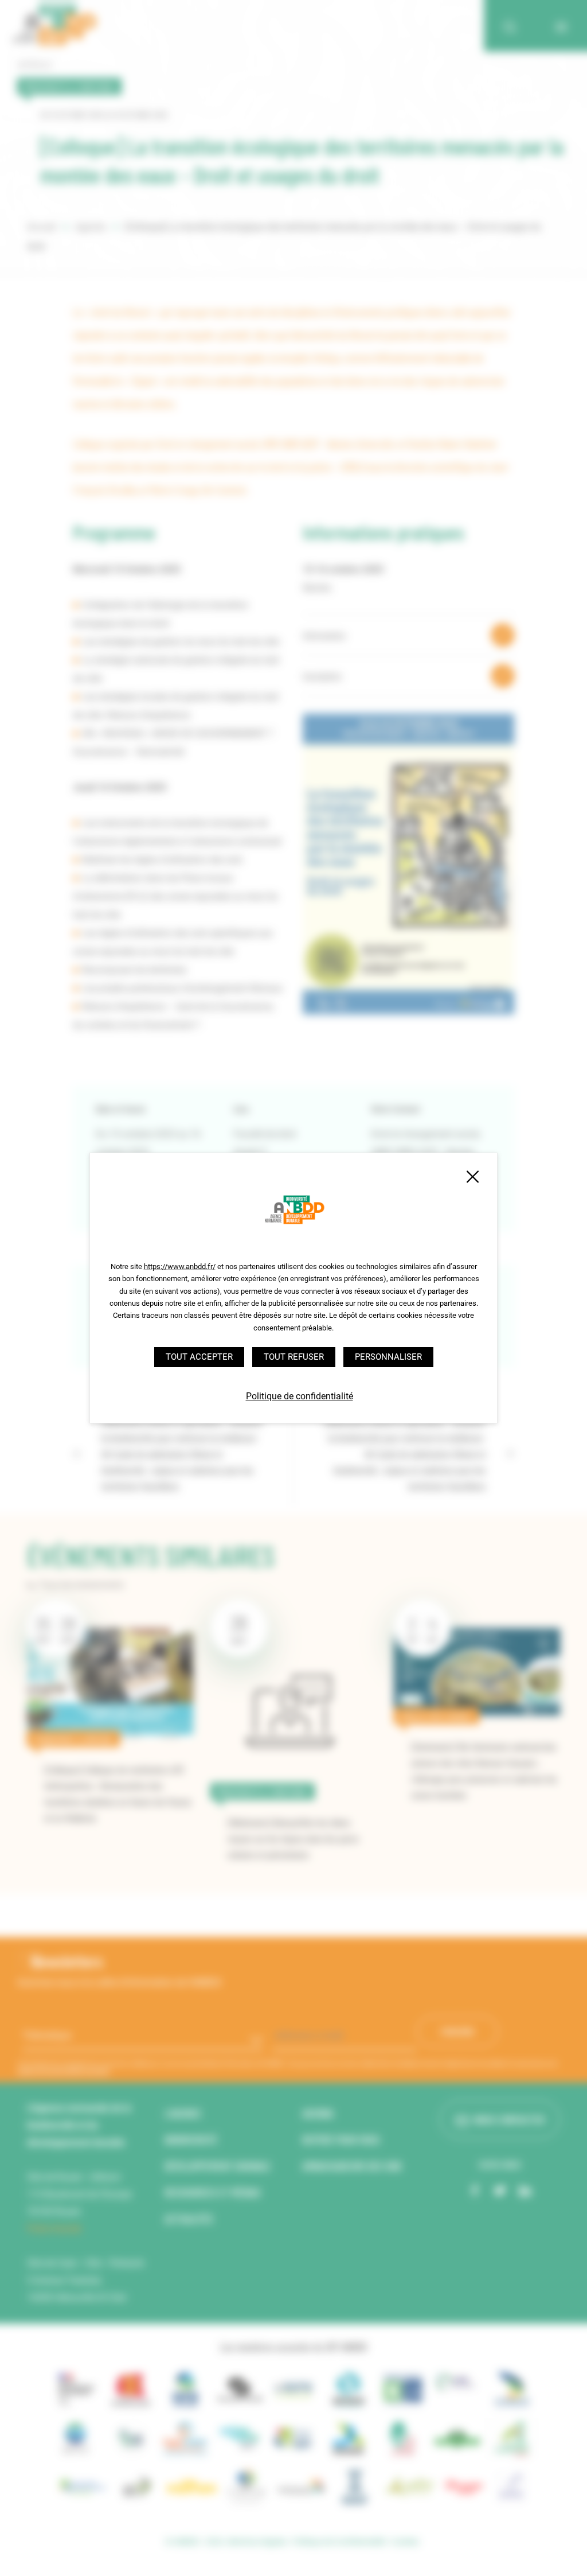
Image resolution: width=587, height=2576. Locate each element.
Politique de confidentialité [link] (300, 1396)
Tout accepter (199, 1357)
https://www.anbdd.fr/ (180, 1266)
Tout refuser (294, 1357)
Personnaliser (388, 1357)
